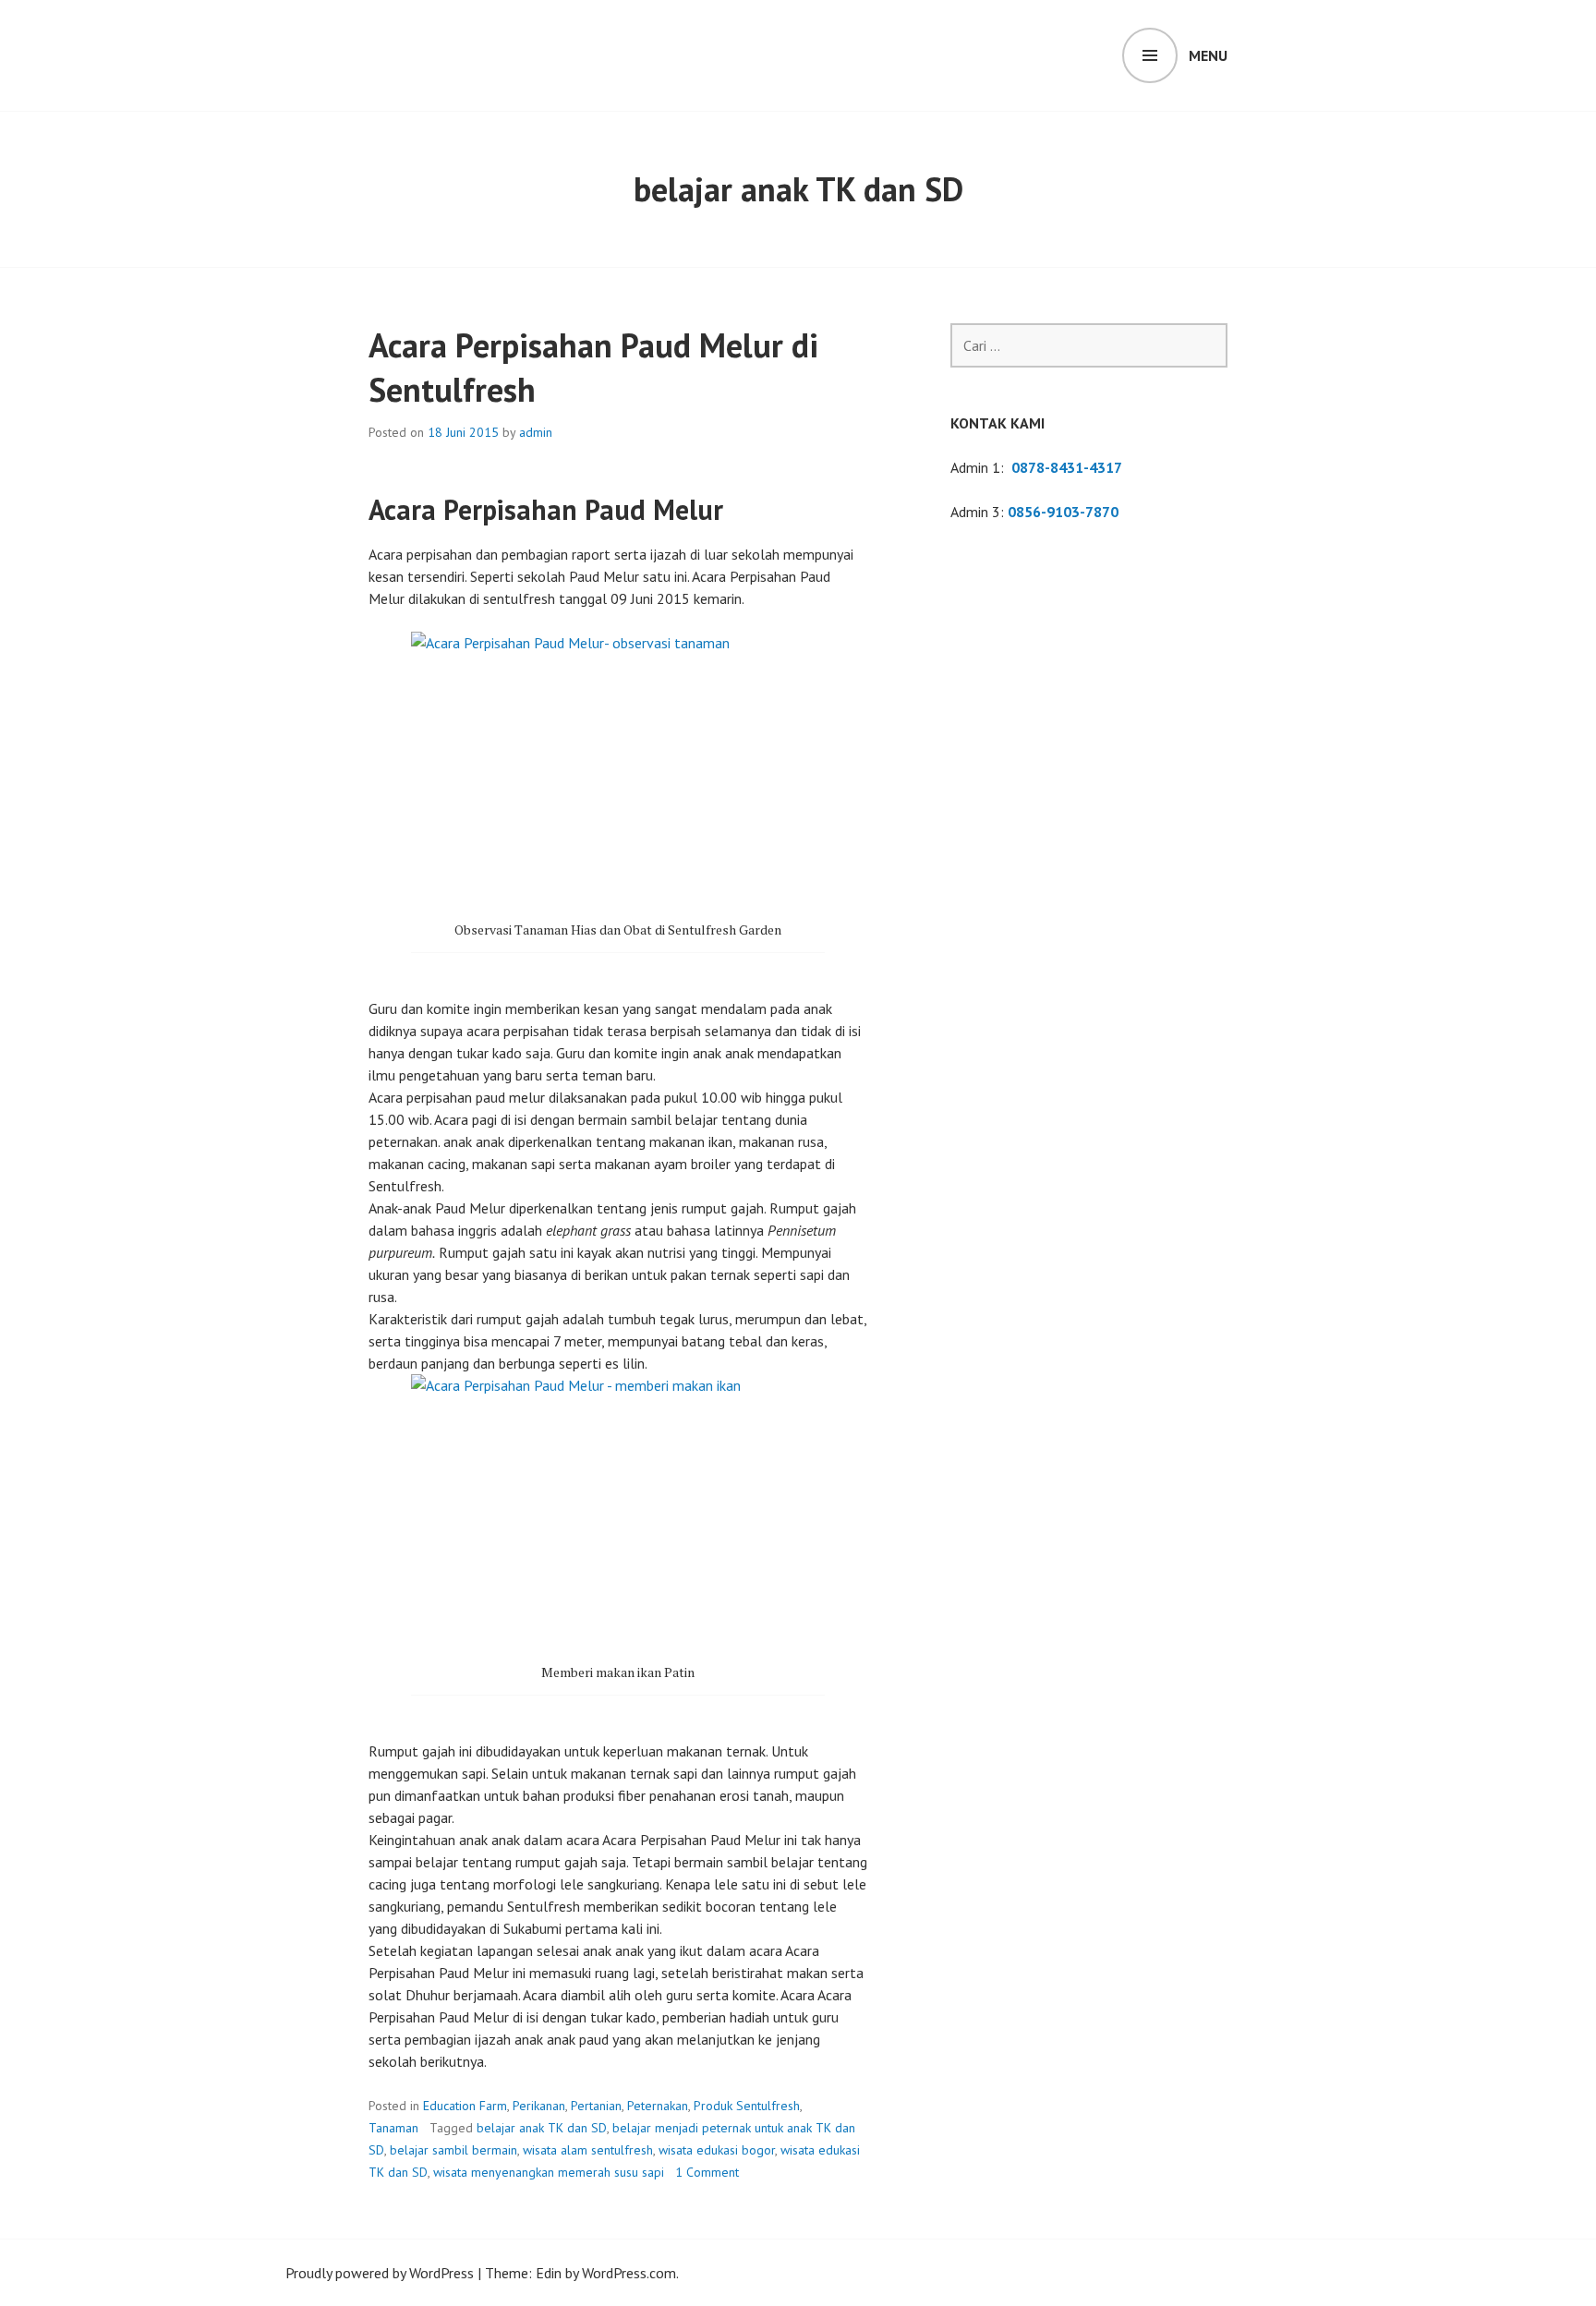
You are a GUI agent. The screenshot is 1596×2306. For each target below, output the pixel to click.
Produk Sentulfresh (747, 2106)
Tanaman (393, 2128)
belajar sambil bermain (453, 2150)
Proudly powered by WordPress (380, 2273)
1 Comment (707, 2172)
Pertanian (596, 2106)
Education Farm (465, 2106)
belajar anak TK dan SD (542, 2128)
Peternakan (658, 2106)
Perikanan (539, 2106)
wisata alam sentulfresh (588, 2150)
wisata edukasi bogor (717, 2150)
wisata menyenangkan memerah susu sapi (549, 2172)
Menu (1208, 55)
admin (536, 432)
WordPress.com (629, 2273)
